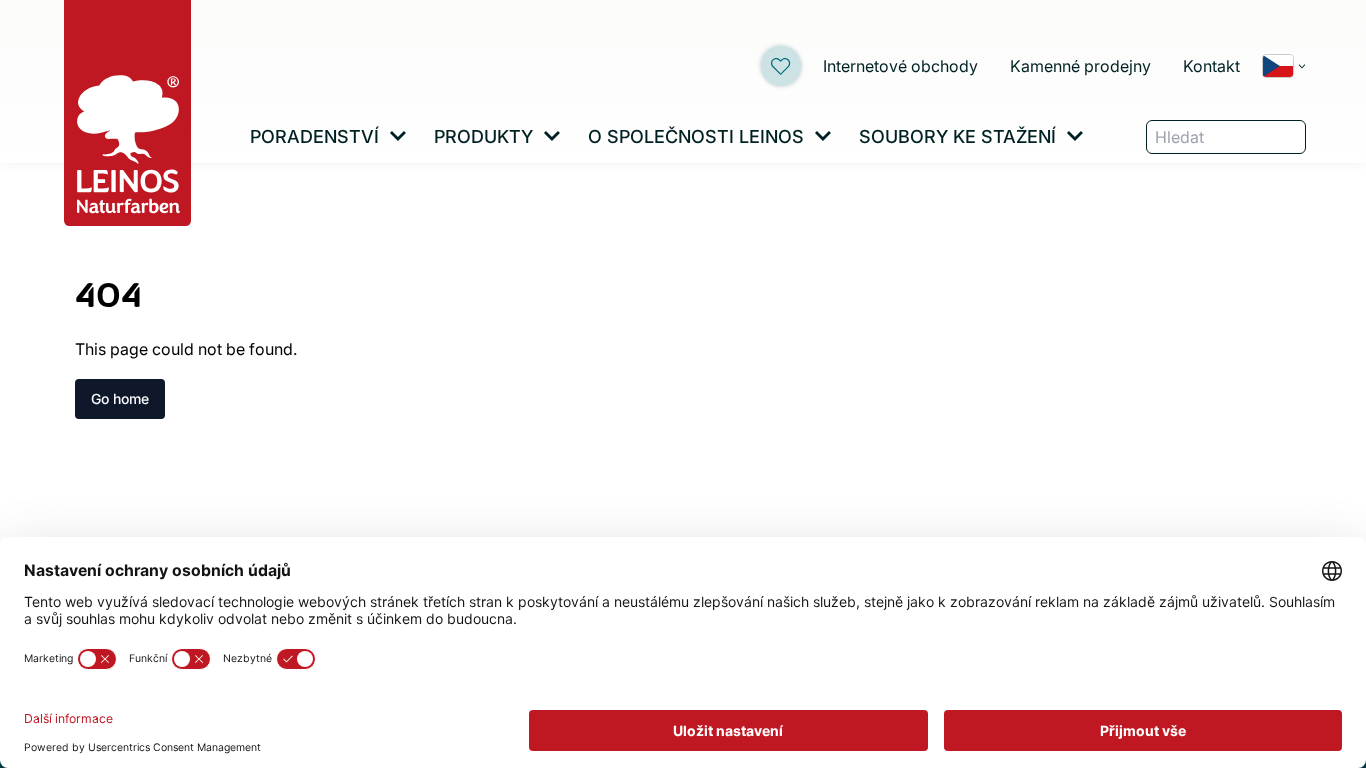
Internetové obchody (900, 66)
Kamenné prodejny (1080, 66)
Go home (120, 398)
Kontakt (1211, 66)
